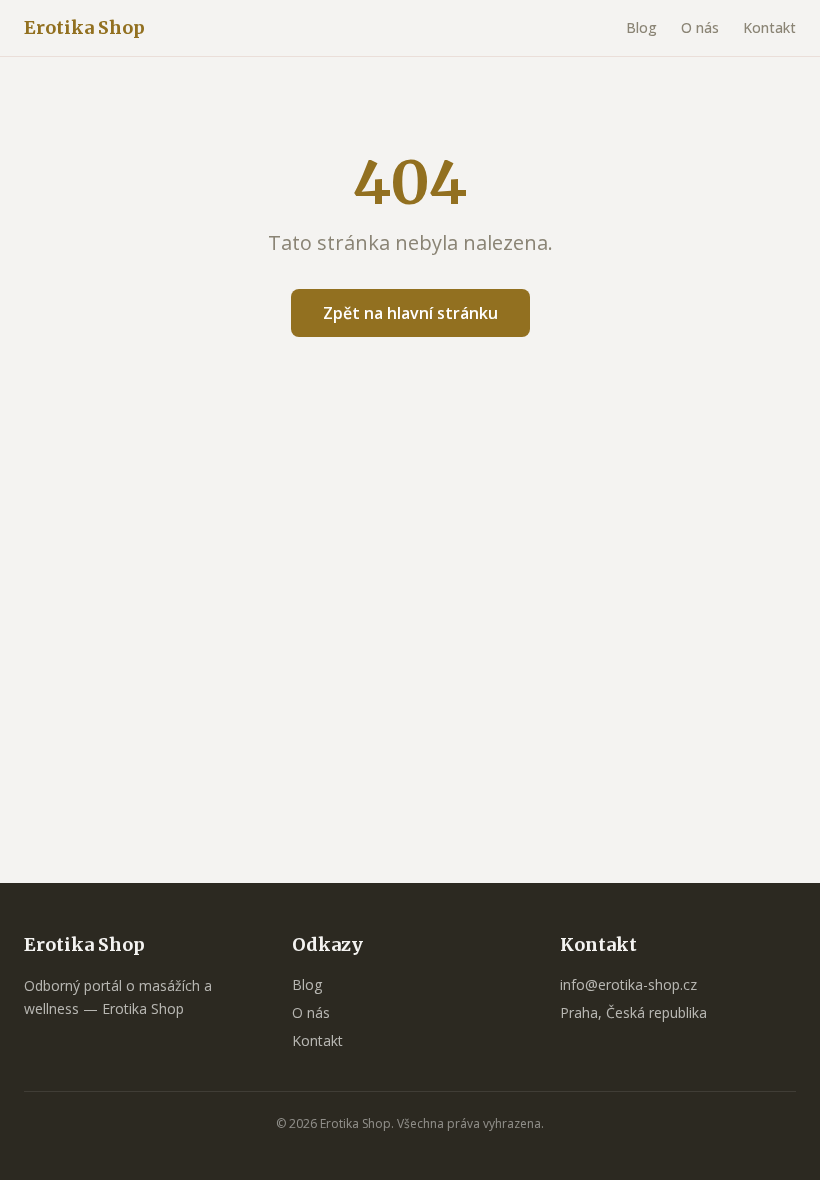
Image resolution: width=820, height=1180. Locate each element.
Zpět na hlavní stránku (410, 313)
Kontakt (769, 27)
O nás (700, 27)
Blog (641, 27)
